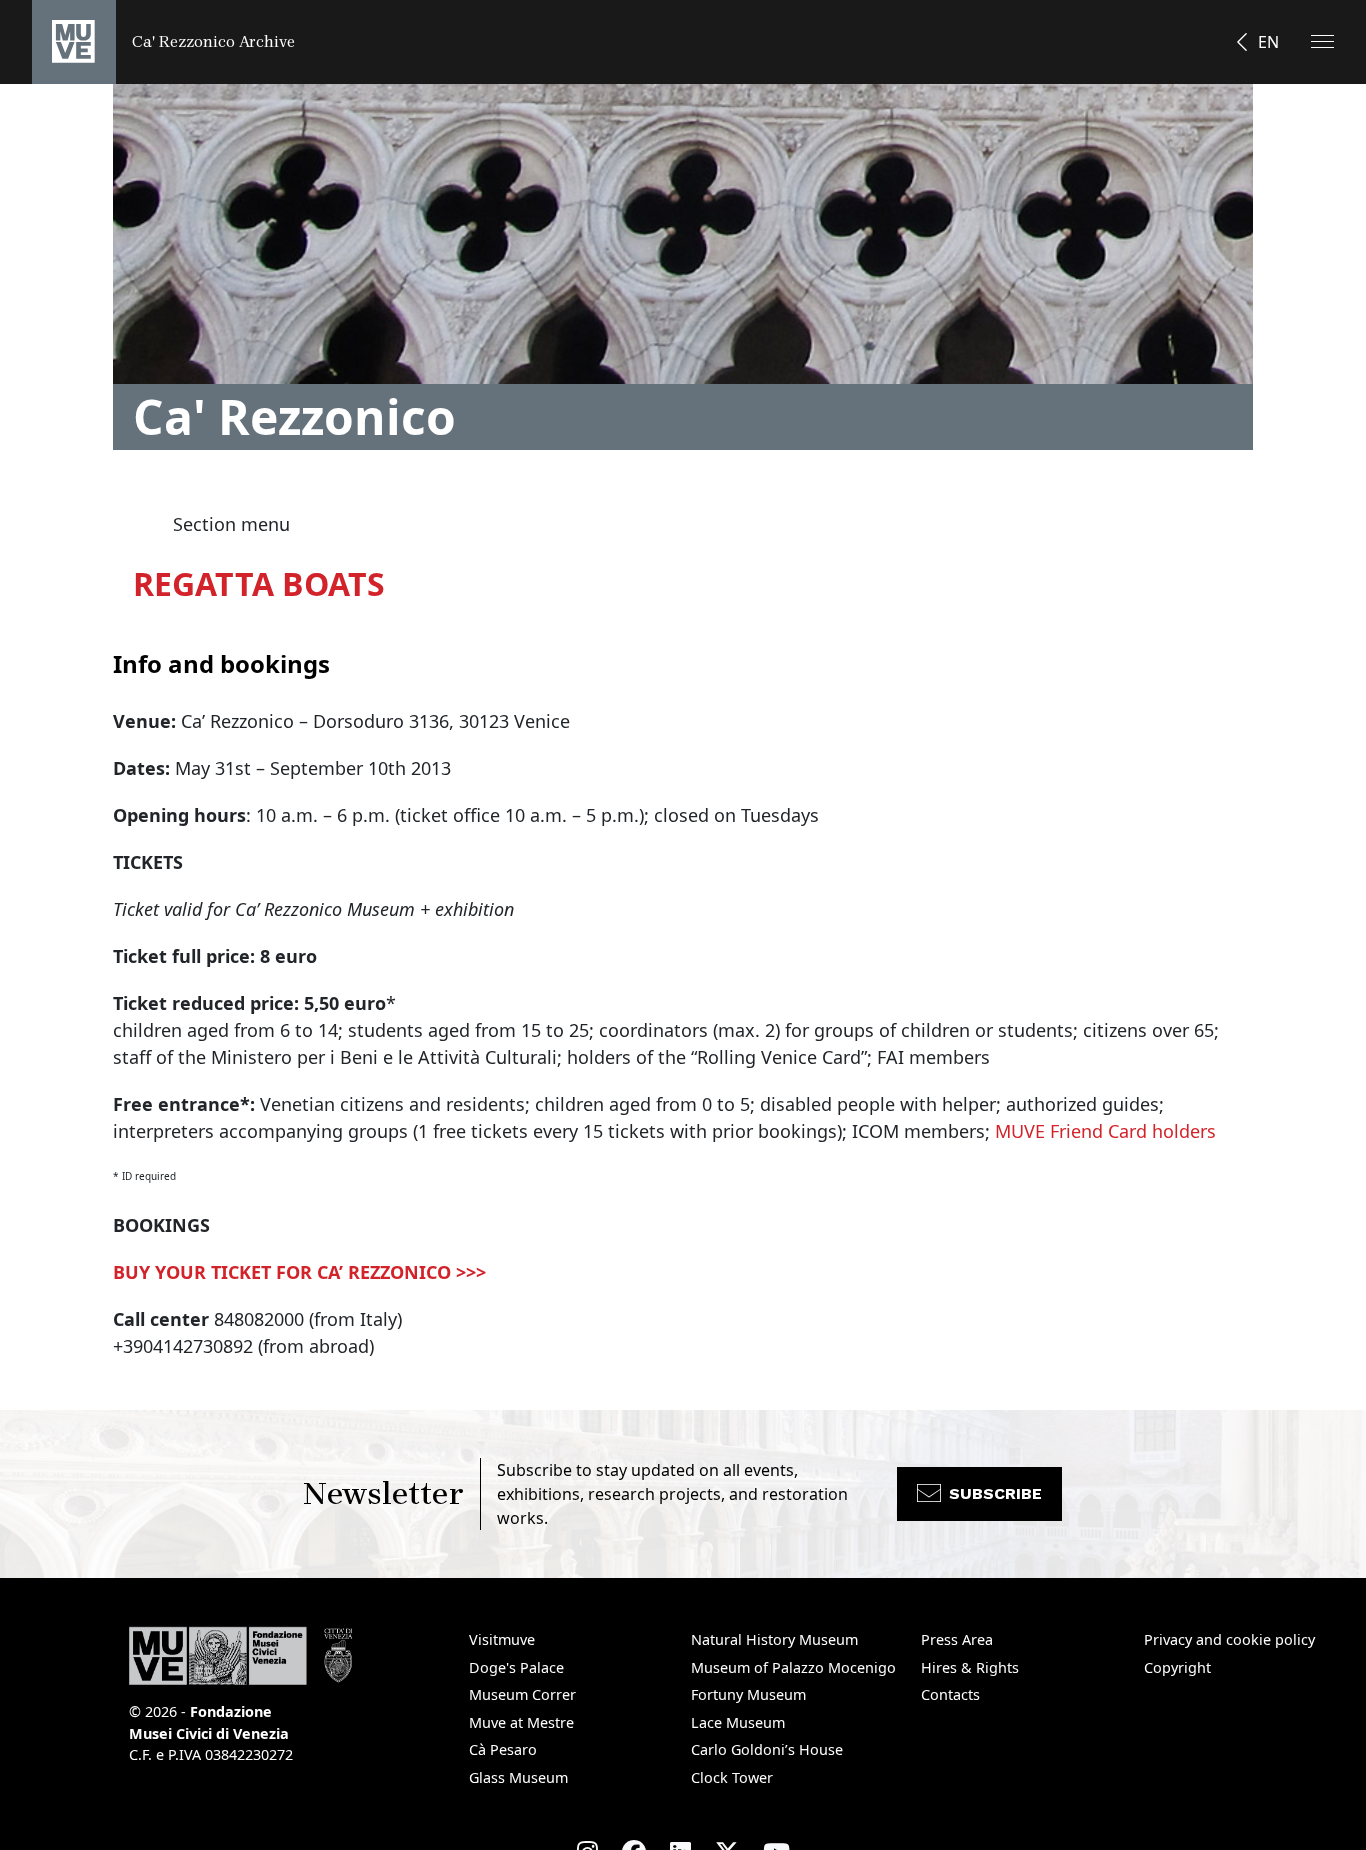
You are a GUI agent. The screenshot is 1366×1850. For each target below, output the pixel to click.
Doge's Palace (516, 1667)
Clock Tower (732, 1777)
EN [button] (1268, 42)
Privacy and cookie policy (1229, 1639)
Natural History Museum (774, 1639)
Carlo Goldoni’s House (767, 1749)
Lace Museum (738, 1722)
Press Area (957, 1639)
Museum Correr (522, 1694)
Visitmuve (502, 1639)
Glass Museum (518, 1777)
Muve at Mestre (521, 1722)
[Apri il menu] (1322, 41)
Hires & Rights (970, 1667)
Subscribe (995, 1493)
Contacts (950, 1694)
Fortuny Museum (748, 1694)
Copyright (1177, 1667)
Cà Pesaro (503, 1749)
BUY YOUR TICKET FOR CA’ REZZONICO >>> (299, 1272)
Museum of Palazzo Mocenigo (793, 1667)
